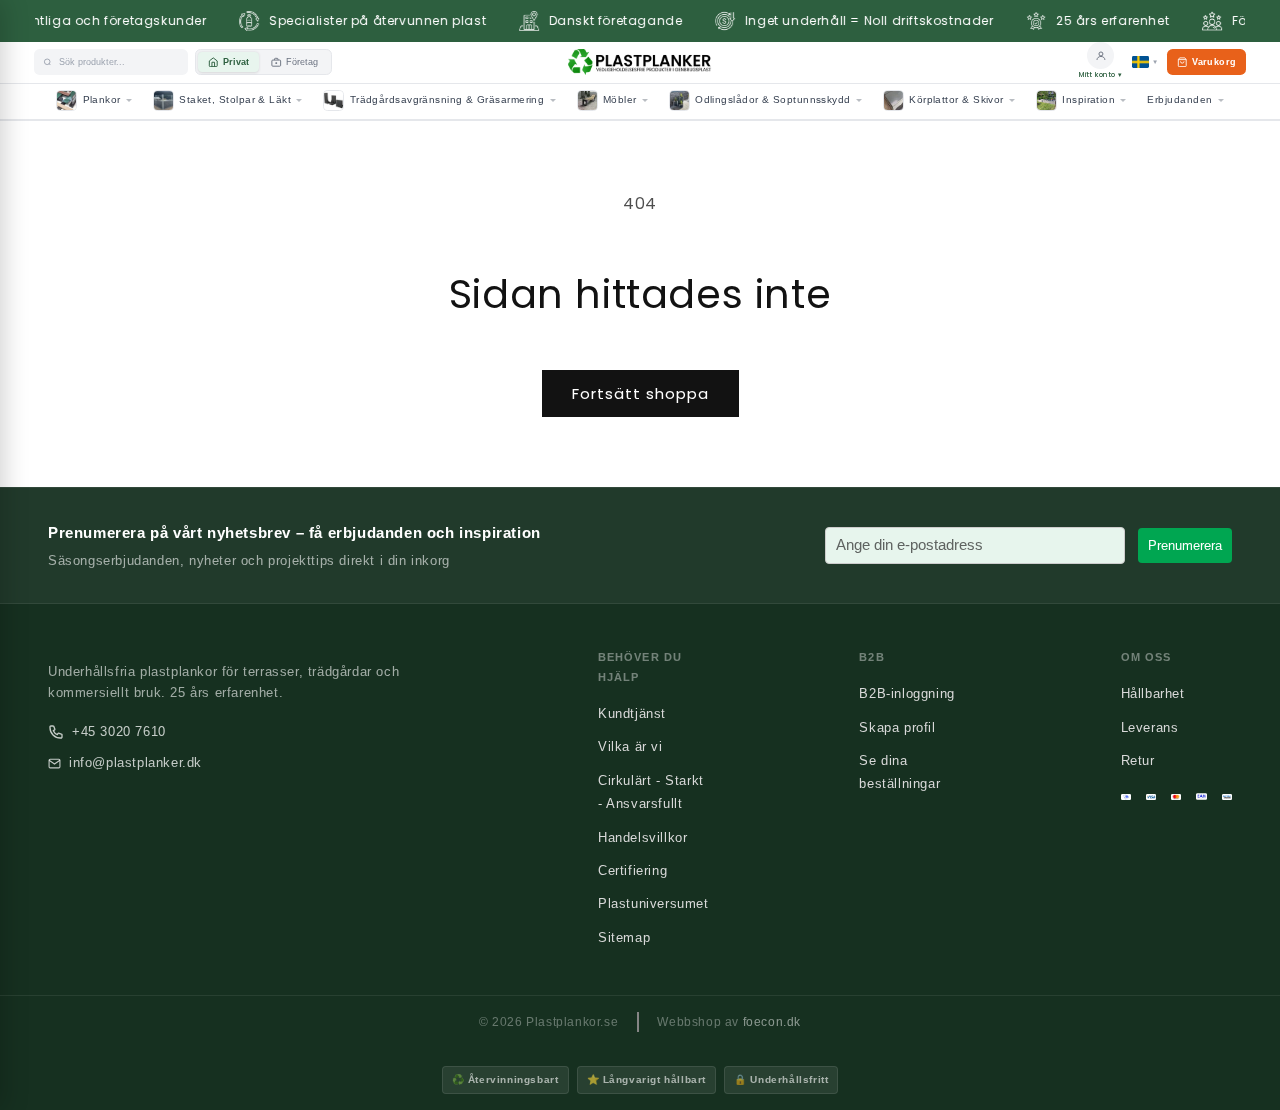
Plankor (102, 99)
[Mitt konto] (1100, 55)
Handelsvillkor (642, 837)
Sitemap (624, 937)
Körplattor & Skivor (956, 99)
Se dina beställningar (899, 772)
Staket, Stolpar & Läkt (235, 99)
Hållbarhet (1153, 693)
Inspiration (1088, 99)
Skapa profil (897, 727)
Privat (236, 62)
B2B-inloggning (906, 693)
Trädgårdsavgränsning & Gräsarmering (447, 99)
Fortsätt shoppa (640, 393)
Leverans (1150, 727)
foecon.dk (772, 1022)
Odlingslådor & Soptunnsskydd (773, 99)
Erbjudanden (1179, 99)
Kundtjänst (632, 713)
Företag (302, 62)
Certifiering (632, 870)
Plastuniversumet (653, 903)
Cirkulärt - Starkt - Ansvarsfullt (651, 792)
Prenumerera (1185, 545)
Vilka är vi (630, 746)
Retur (1138, 760)
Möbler (620, 99)
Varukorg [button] (1206, 66)
